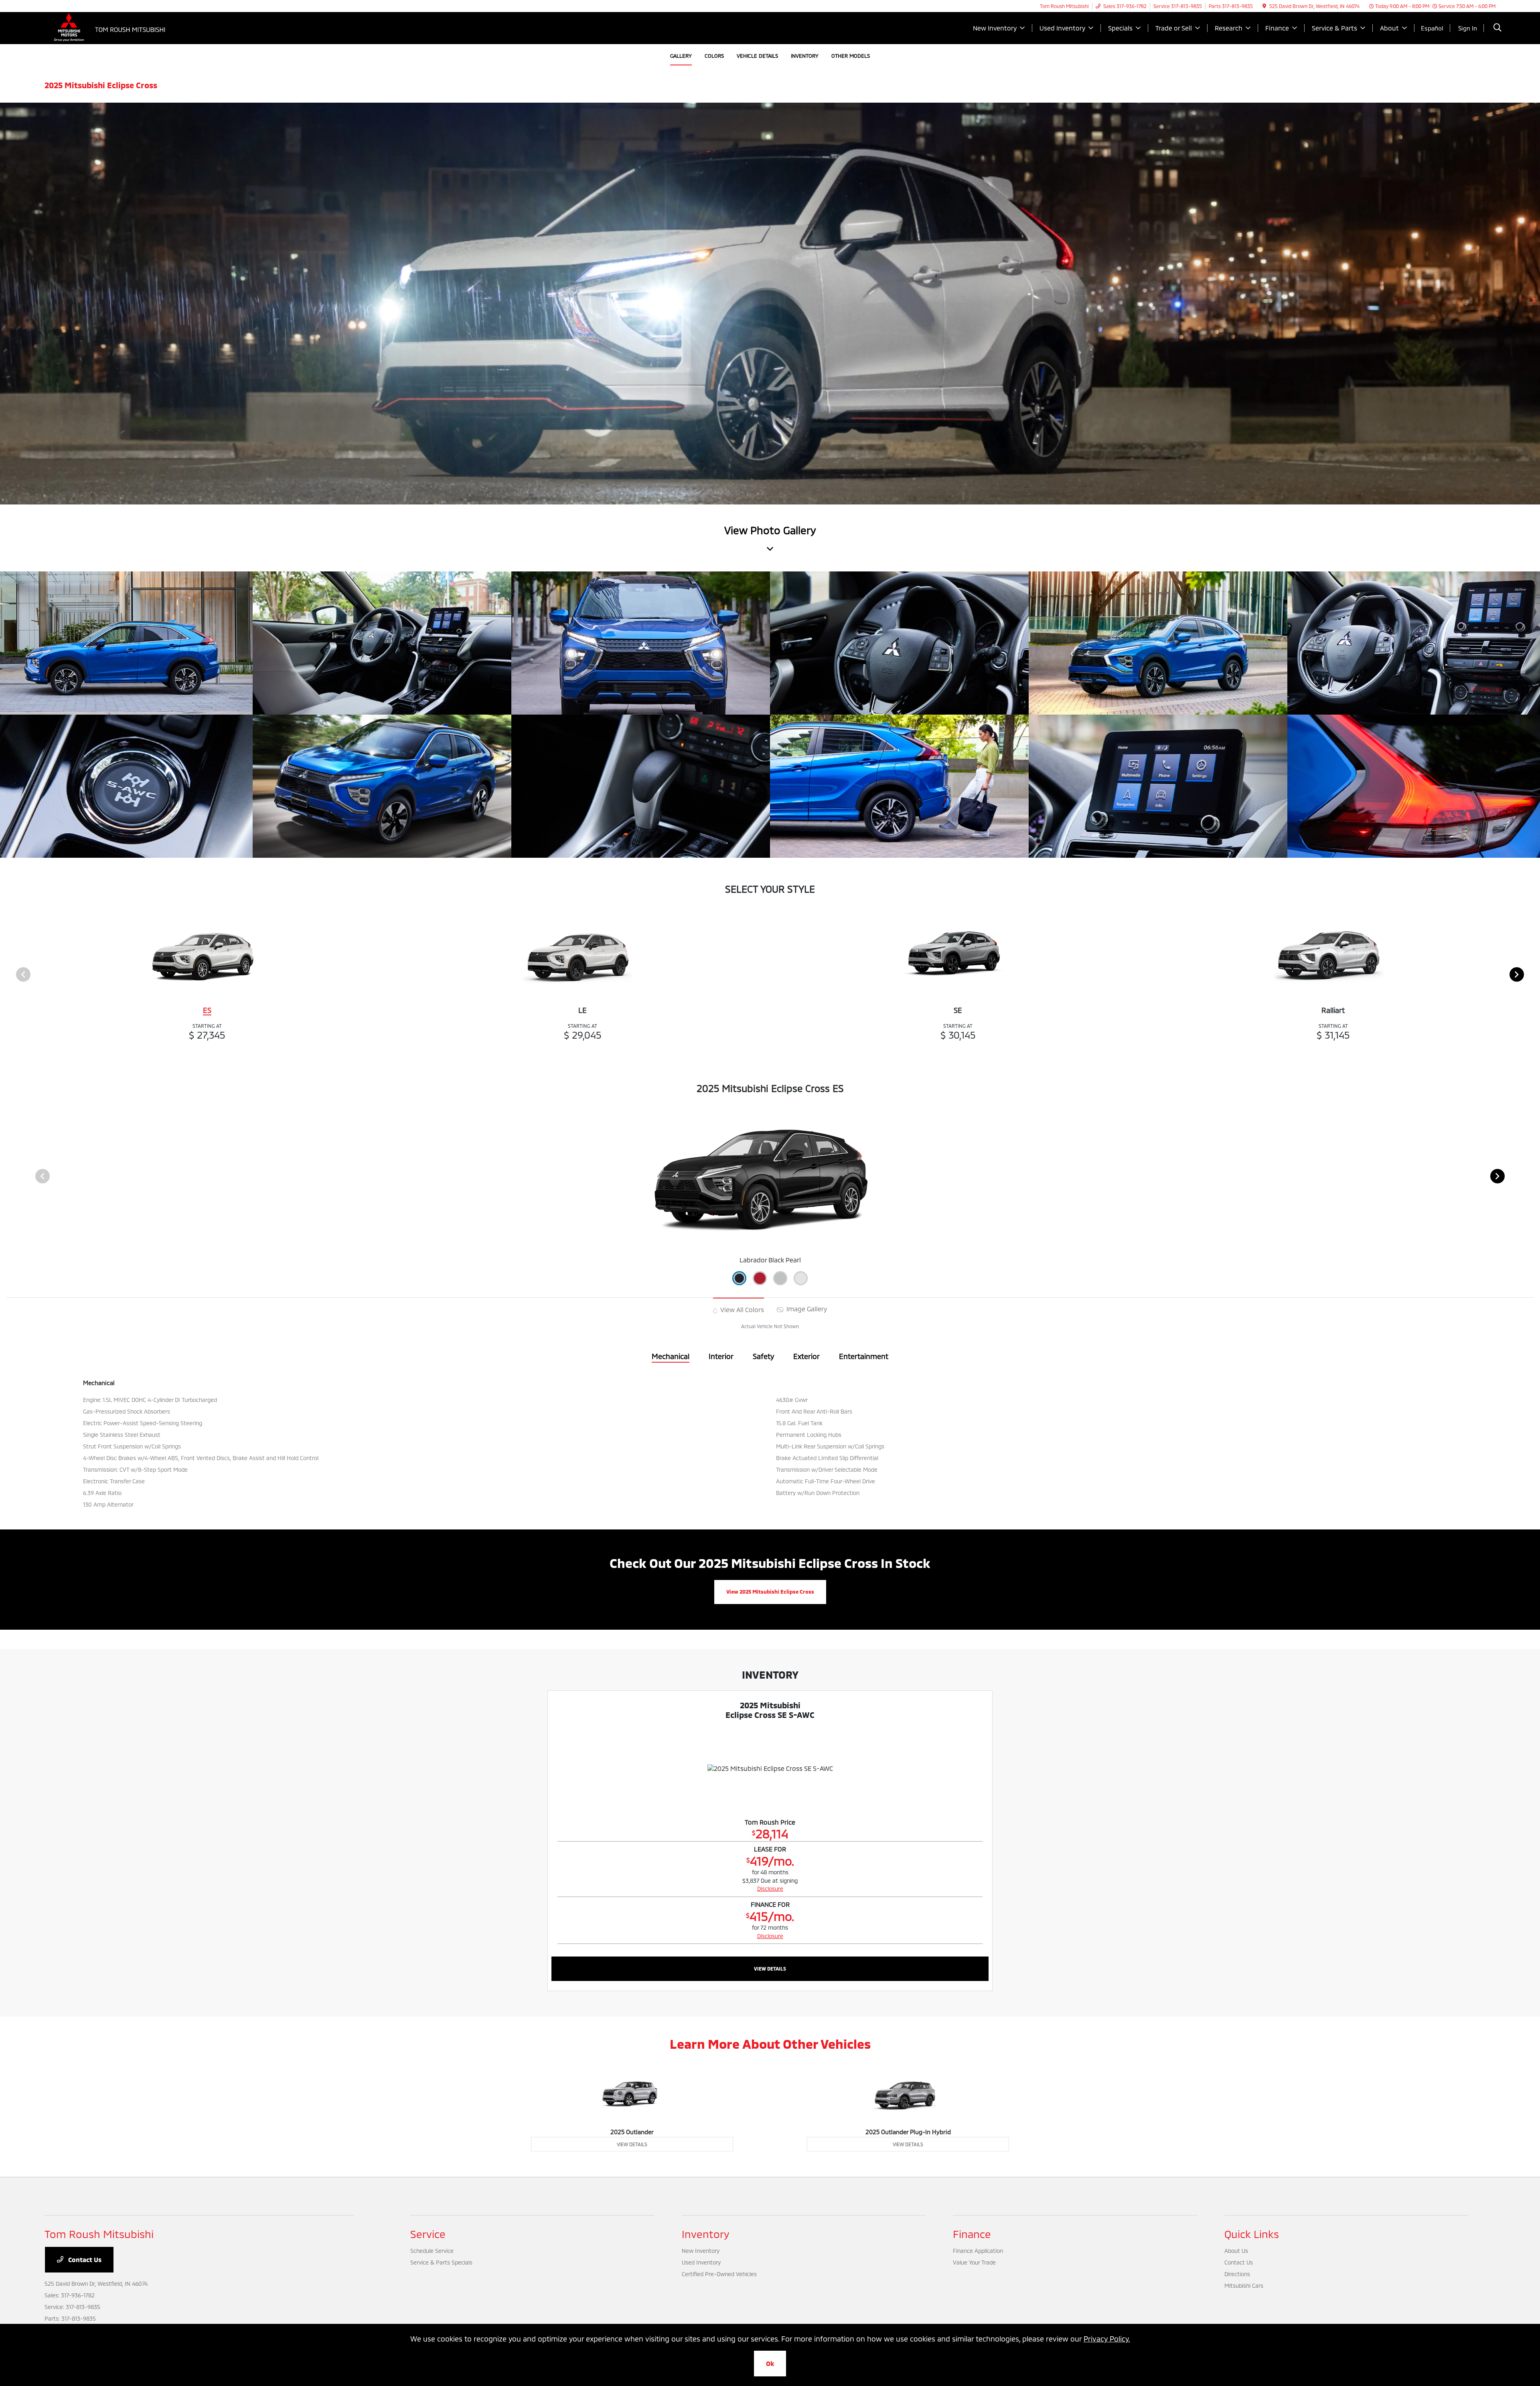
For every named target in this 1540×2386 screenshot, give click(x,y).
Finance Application (978, 2251)
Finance (972, 2234)
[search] (1497, 28)
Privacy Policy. (1107, 2339)
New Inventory (701, 2251)
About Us (1236, 2251)
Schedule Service (432, 2251)
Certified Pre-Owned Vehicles (719, 2274)
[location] (1264, 6)
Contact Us (84, 2259)
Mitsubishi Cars (1244, 2286)
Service (428, 2234)
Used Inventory (701, 2262)
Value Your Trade (974, 2262)
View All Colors (741, 1309)
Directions (1237, 2274)
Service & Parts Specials (441, 2262)
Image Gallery (806, 1309)
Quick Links (1252, 2234)
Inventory (706, 2234)
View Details (770, 1969)
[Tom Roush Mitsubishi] (113, 27)
